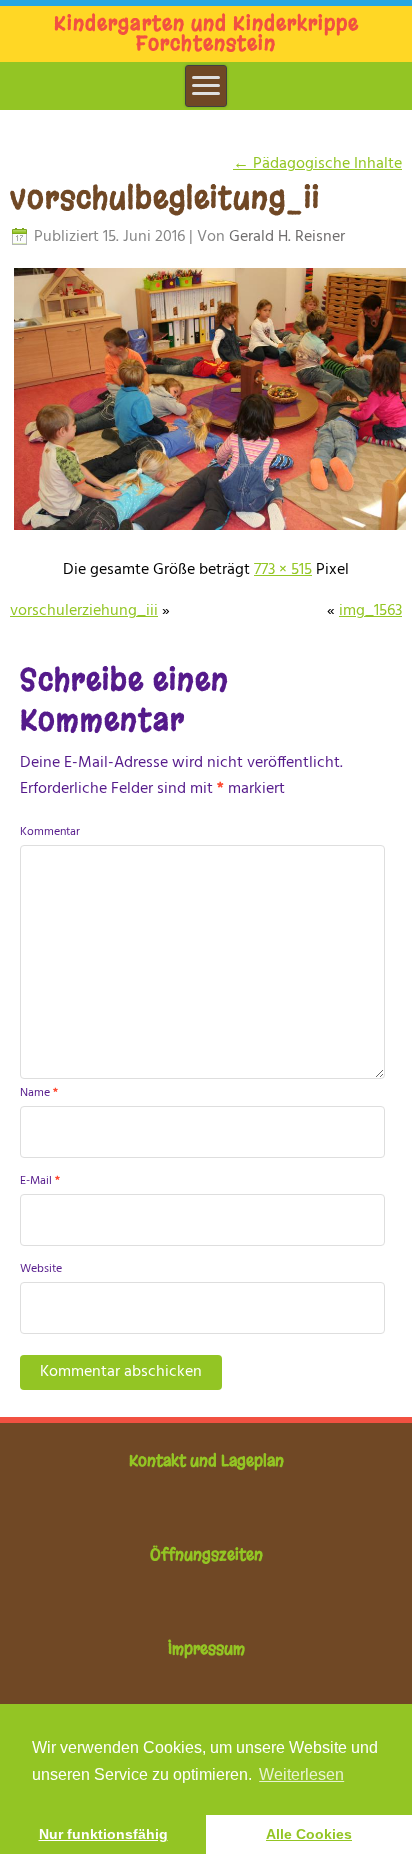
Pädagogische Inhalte (317, 164)
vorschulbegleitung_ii (165, 198)
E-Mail (40, 1181)
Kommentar (50, 832)
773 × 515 (283, 570)
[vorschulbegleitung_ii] (210, 529)
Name (39, 1093)
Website (41, 1269)
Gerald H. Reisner (287, 237)
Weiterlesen (301, 1774)
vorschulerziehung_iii (84, 611)
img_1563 (370, 611)
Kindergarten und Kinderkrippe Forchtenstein (206, 33)
